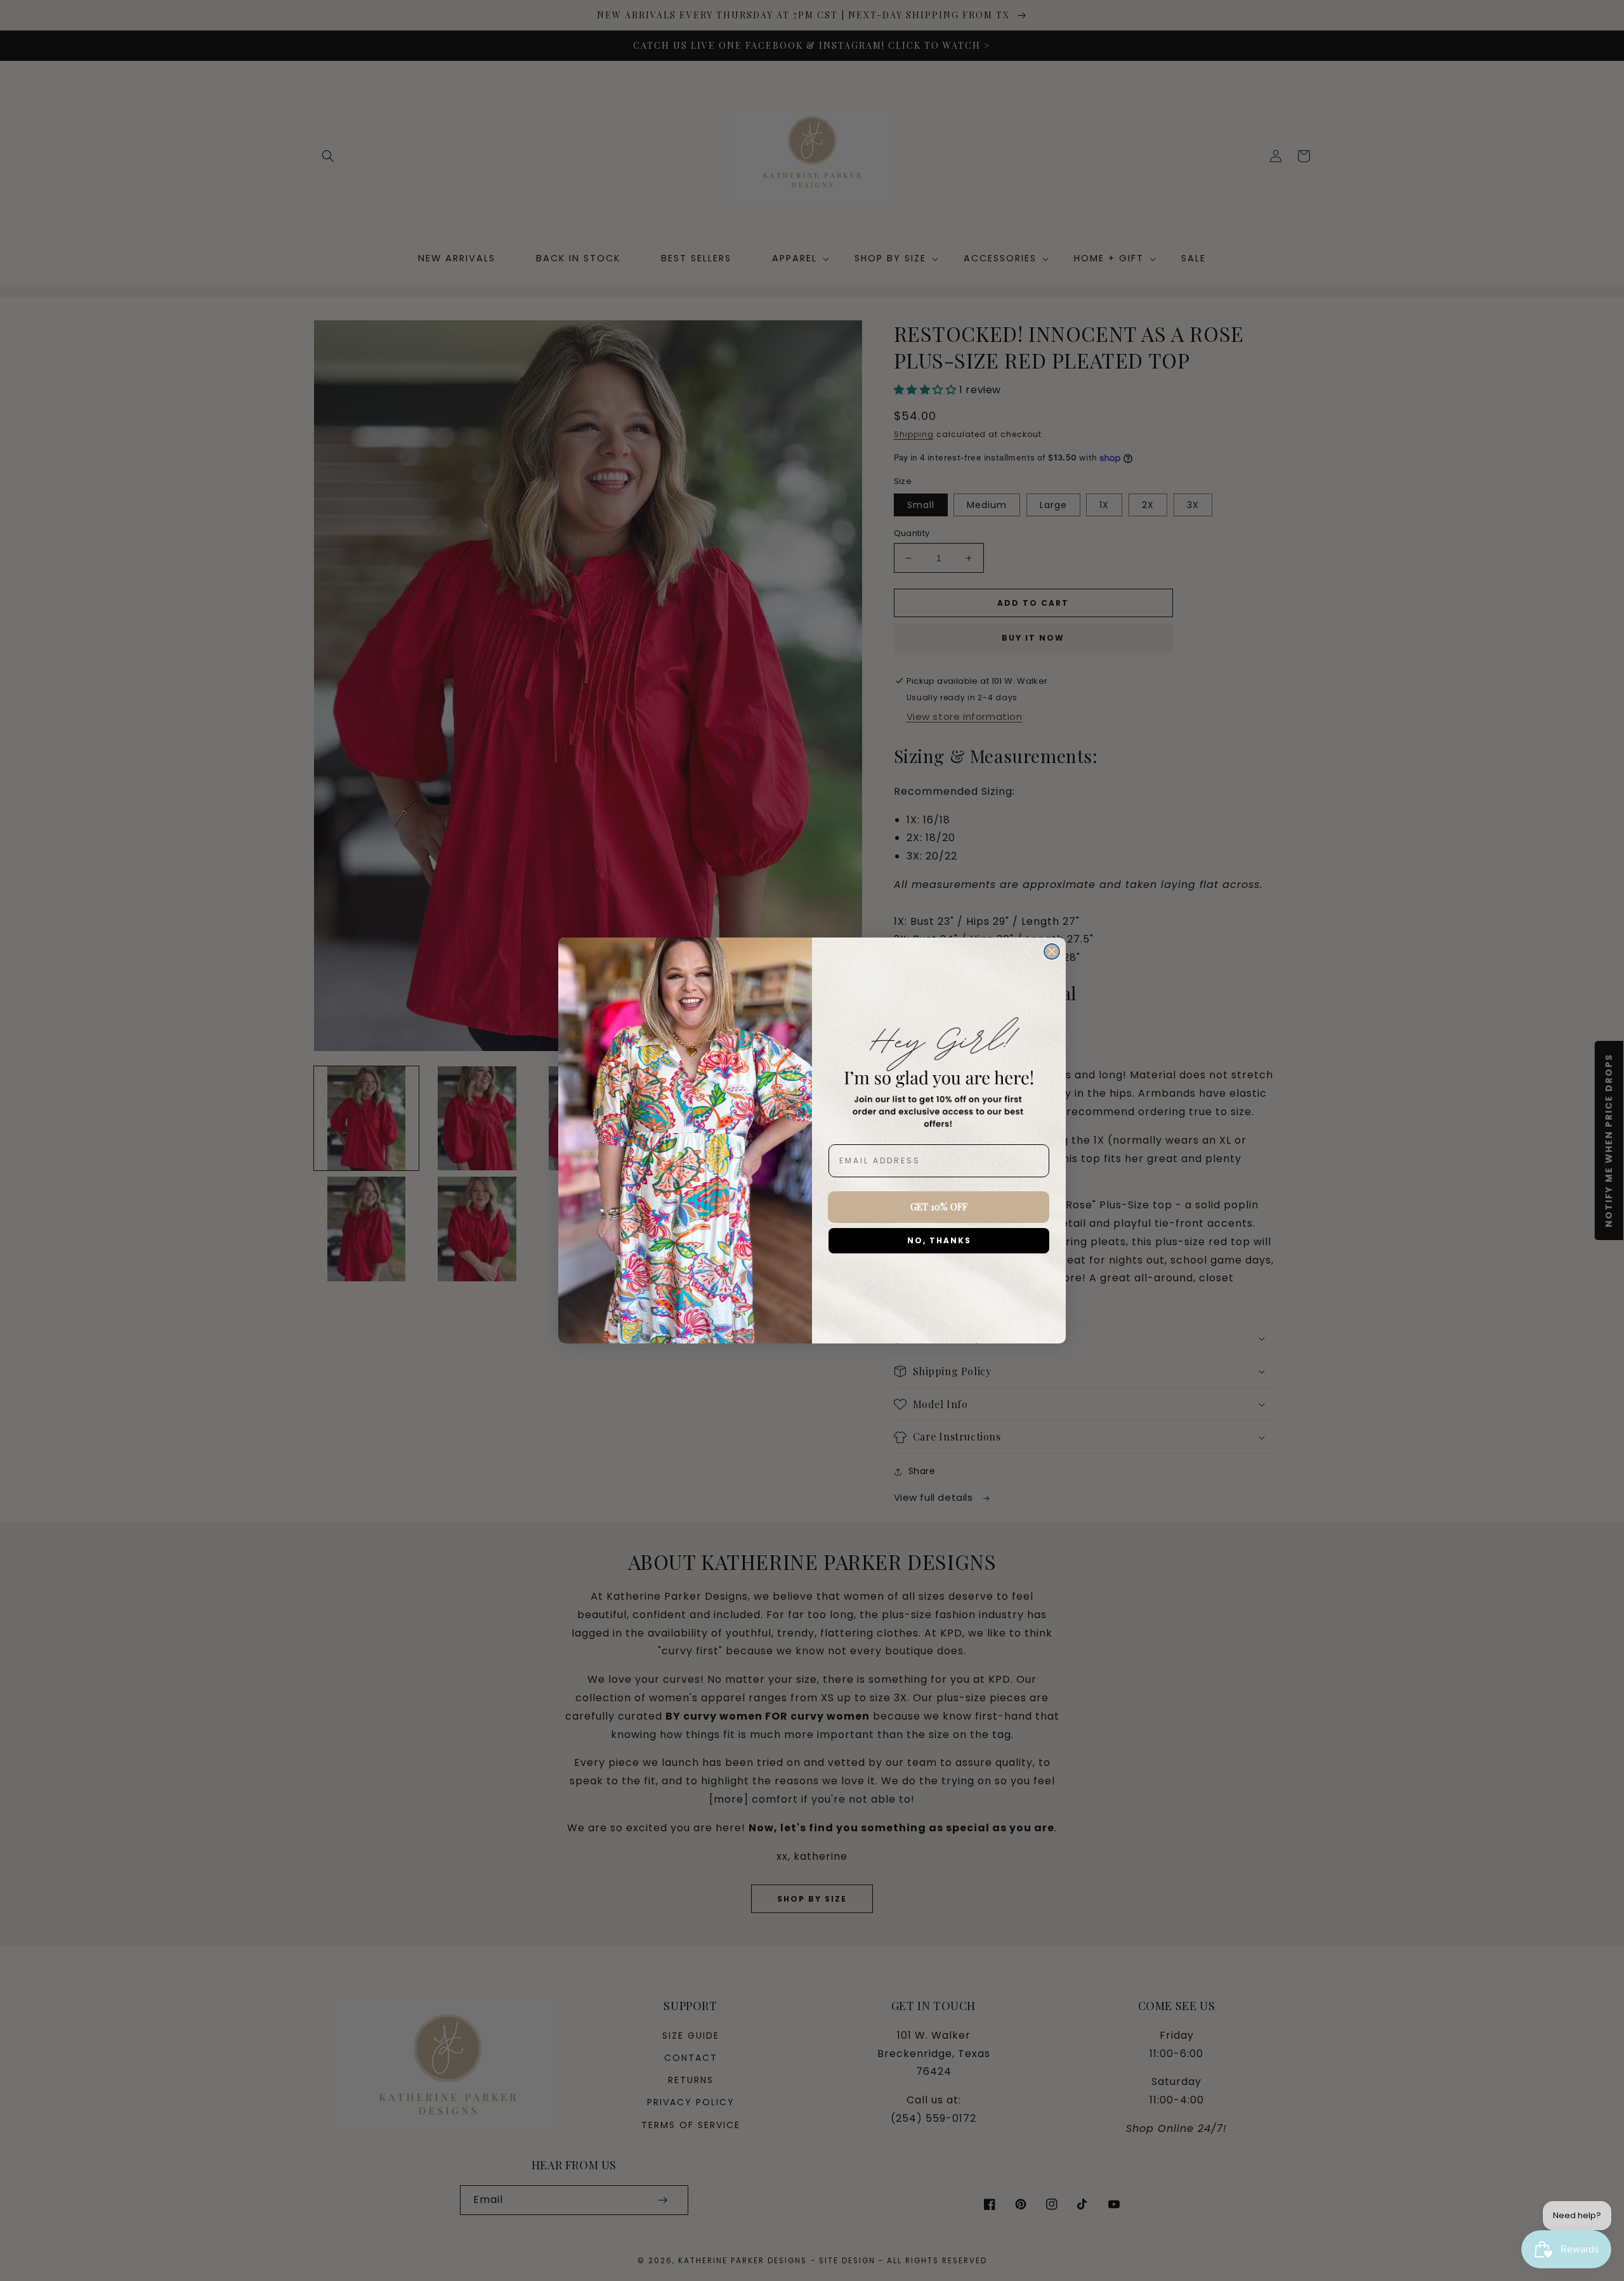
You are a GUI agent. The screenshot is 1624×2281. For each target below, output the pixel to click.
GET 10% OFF (939, 1206)
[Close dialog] (1052, 951)
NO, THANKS (939, 1240)
